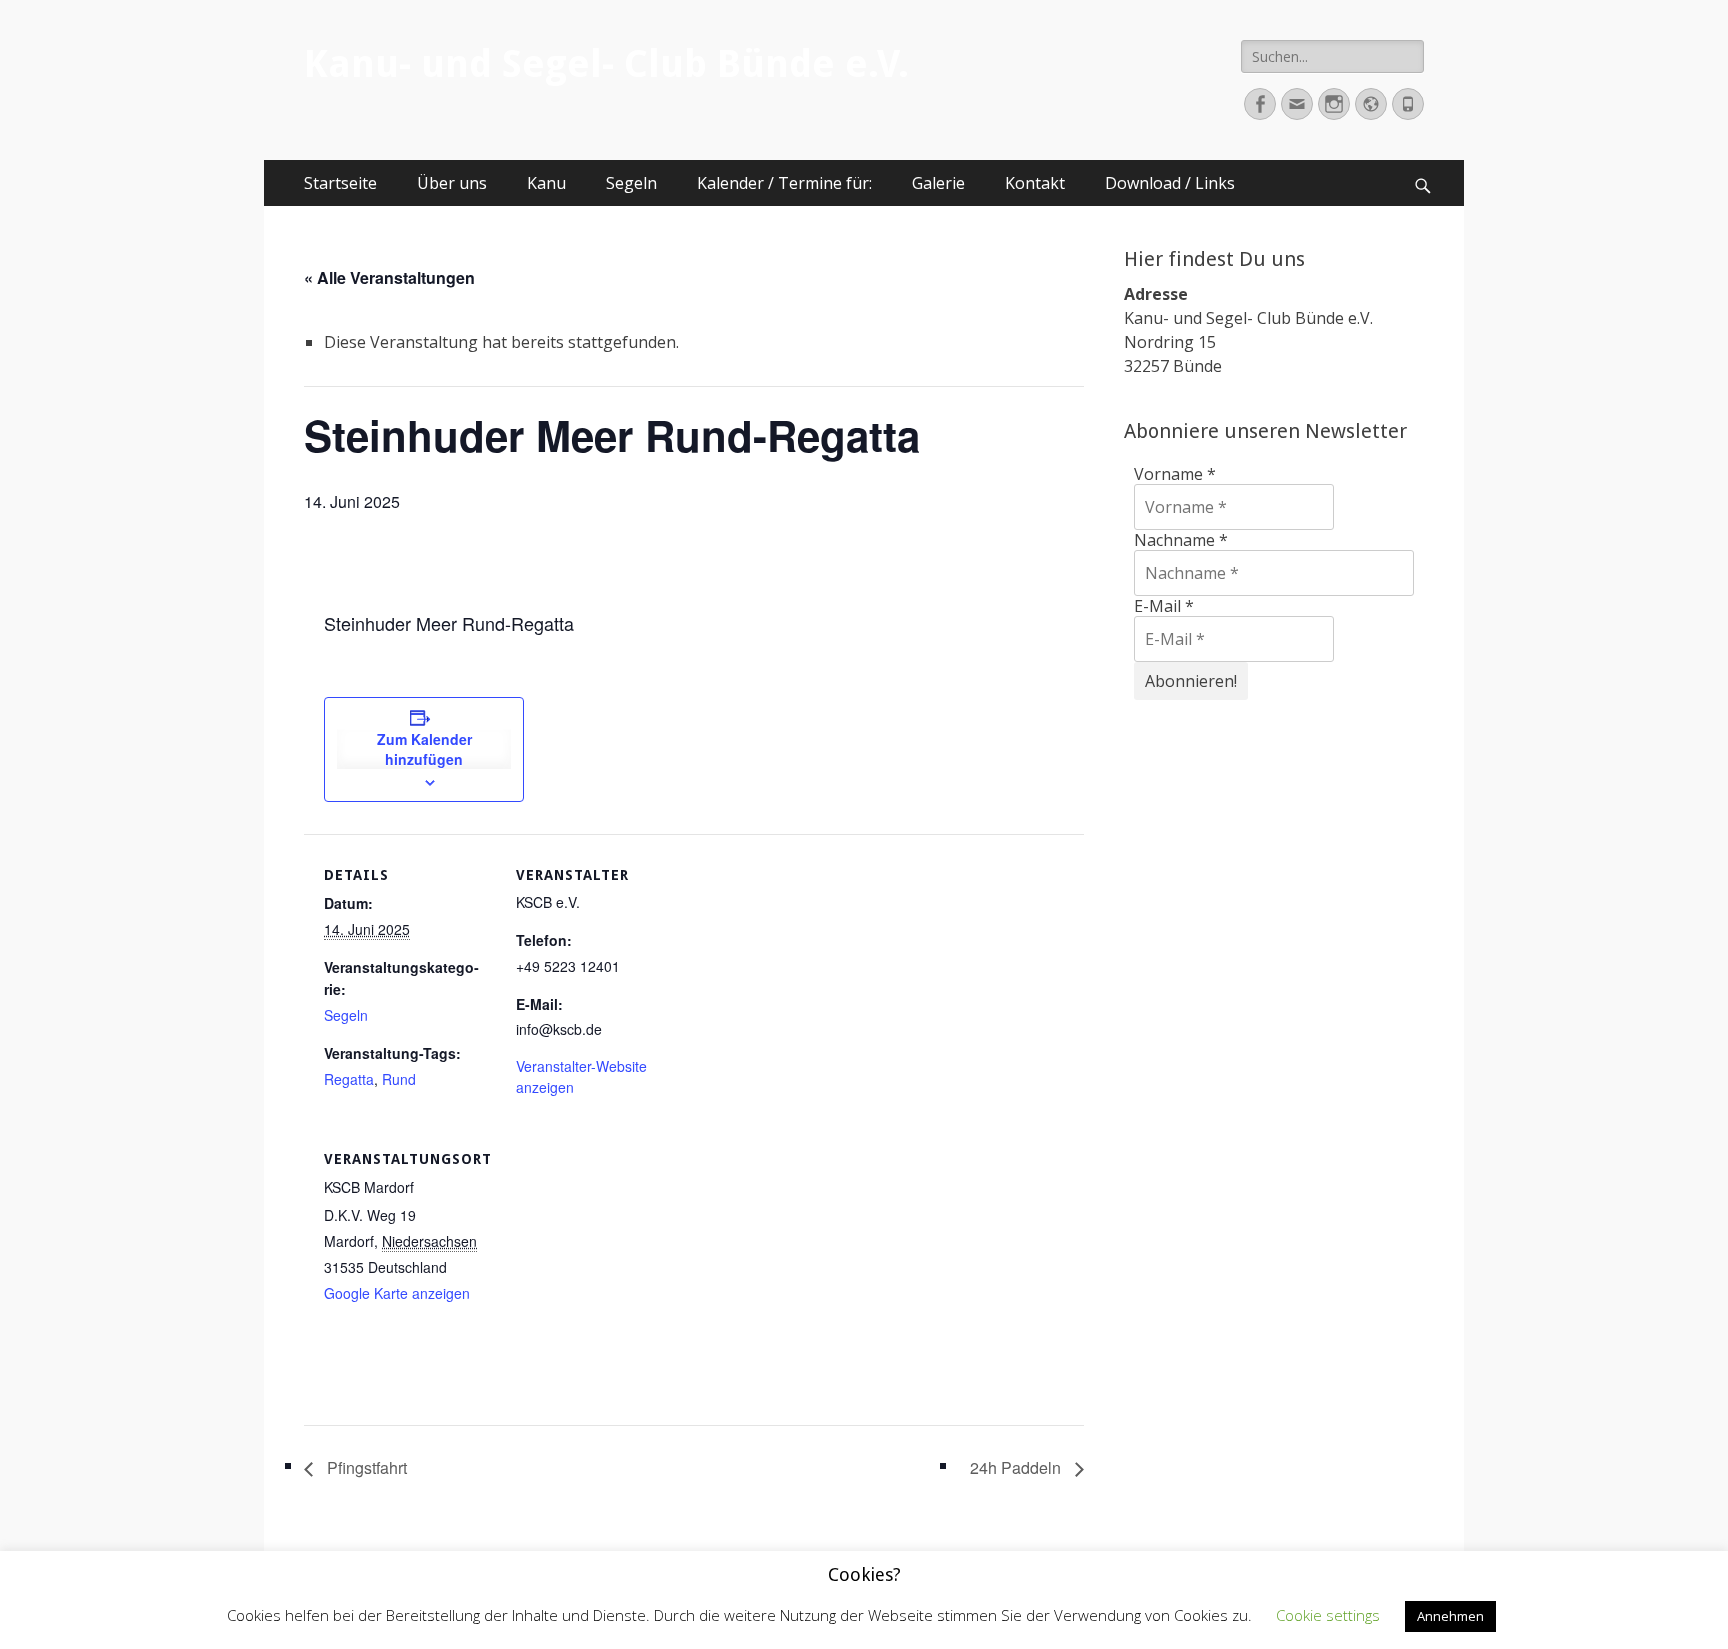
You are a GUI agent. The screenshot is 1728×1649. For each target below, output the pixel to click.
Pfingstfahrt (365, 1467)
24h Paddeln (1017, 1467)
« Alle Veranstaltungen (389, 277)
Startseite (340, 183)
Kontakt (1035, 183)
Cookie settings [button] (1328, 1615)
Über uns (452, 183)
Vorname (1175, 474)
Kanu (546, 183)
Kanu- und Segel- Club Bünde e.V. (606, 64)
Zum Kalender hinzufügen (424, 749)
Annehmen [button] (1450, 1616)
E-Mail (1164, 606)
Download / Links (1170, 183)
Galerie (938, 183)
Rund (399, 1079)
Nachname (1181, 540)
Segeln (631, 183)
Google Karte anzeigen (397, 1293)
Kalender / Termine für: (784, 183)
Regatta (349, 1079)
